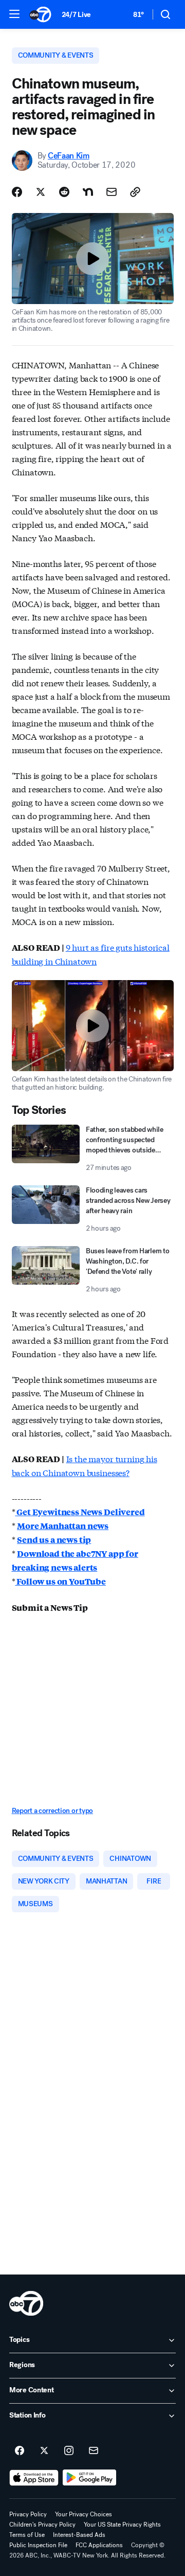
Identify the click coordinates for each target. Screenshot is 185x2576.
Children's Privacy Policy (42, 2525)
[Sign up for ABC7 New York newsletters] (94, 2451)
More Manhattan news (63, 1526)
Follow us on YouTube (60, 1581)
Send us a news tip (54, 1540)
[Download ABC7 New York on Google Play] (90, 2478)
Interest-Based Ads (79, 2535)
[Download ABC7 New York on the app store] (34, 2478)
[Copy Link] (135, 192)
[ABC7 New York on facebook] (20, 2451)
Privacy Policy (28, 2514)
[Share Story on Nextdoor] (88, 192)
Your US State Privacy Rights (122, 2525)
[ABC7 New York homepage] (40, 14)
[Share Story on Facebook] (17, 192)
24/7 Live (76, 15)
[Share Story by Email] (112, 192)
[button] (14, 14)
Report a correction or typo (52, 1811)
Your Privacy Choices (84, 2514)
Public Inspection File (38, 2545)
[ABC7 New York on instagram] (69, 2451)
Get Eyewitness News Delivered (80, 1512)
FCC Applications (99, 2545)
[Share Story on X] (41, 192)
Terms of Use (27, 2535)
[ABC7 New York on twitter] (44, 2451)
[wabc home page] (26, 2303)
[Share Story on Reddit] (64, 192)
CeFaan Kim (69, 156)
